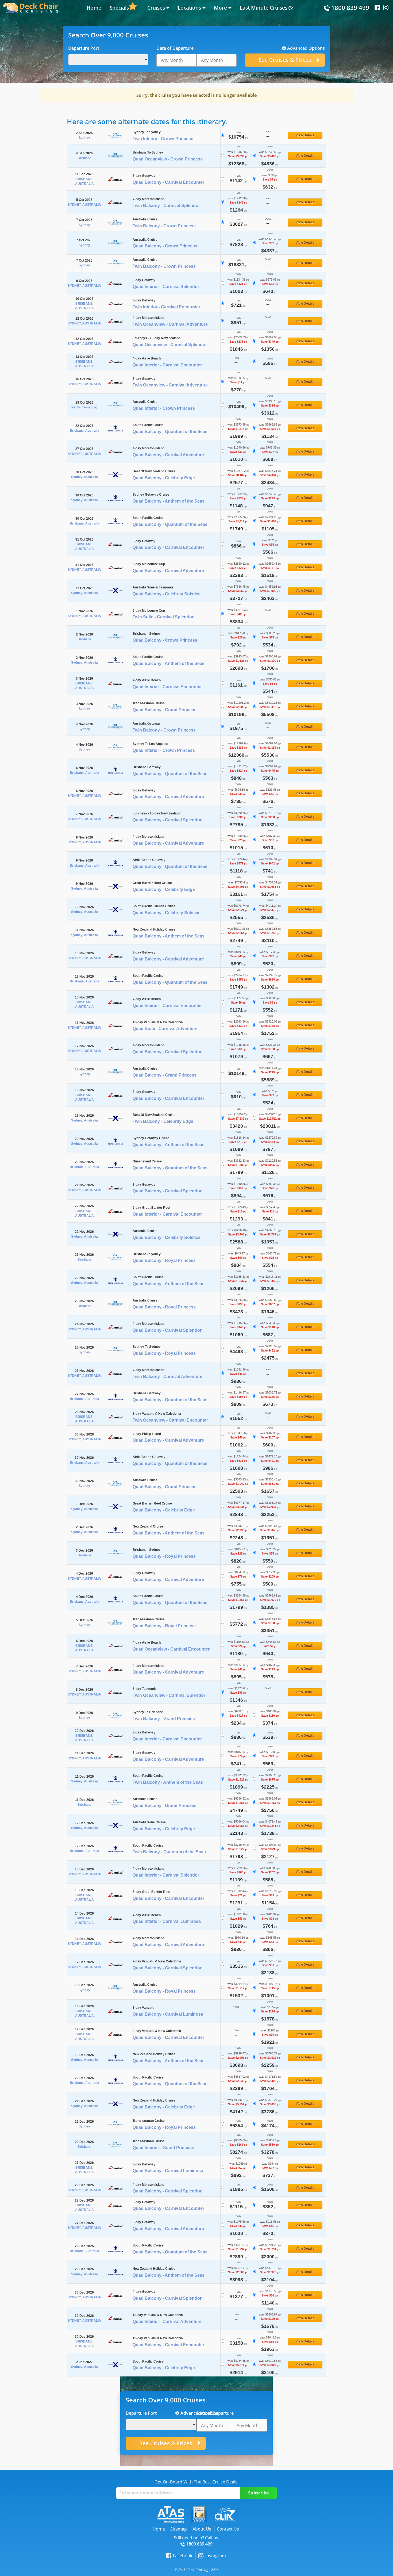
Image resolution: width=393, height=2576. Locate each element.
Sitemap (179, 2529)
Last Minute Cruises (264, 8)
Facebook (183, 2556)
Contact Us (228, 2529)
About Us (202, 2529)
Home (94, 8)
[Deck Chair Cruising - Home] (30, 7)
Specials (119, 8)
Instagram (215, 2556)
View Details (305, 135)
